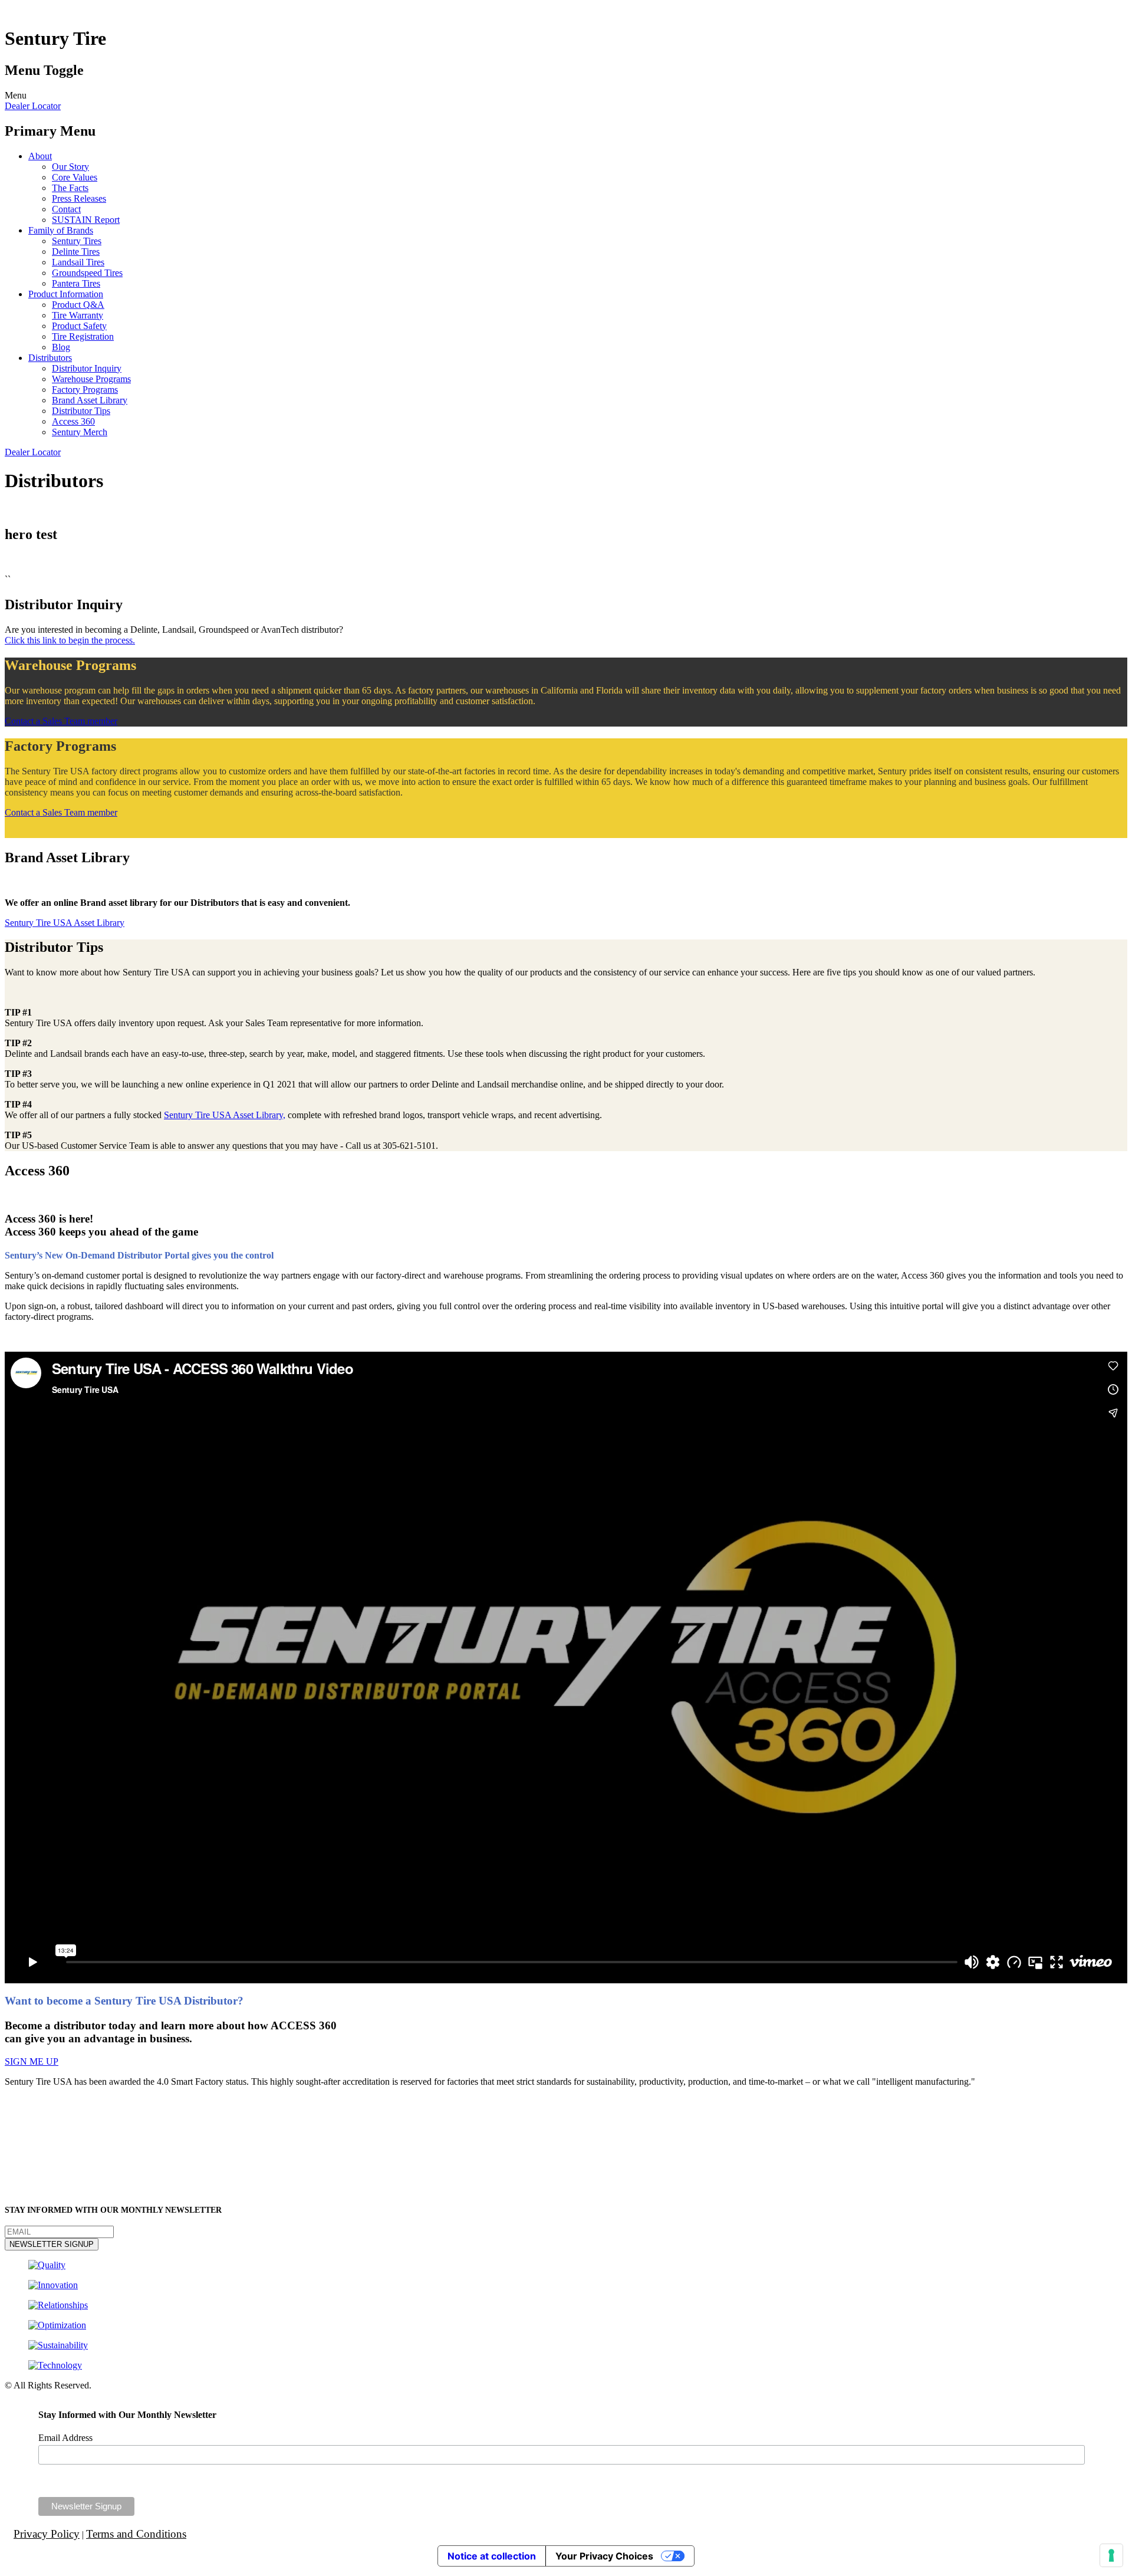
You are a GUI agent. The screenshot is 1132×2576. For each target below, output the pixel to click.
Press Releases (79, 198)
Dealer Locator (33, 106)
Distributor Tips (81, 411)
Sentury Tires (77, 241)
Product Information (66, 294)
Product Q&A (78, 305)
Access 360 (73, 421)
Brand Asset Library (90, 400)
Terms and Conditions (136, 2534)
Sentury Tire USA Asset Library (65, 923)
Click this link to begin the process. (70, 640)
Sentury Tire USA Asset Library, (225, 1115)
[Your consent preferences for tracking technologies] (1111, 2555)
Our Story (70, 167)
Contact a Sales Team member (61, 721)
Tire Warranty (78, 315)
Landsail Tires (78, 262)
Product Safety (79, 326)
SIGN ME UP (32, 2061)
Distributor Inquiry (87, 368)
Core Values (75, 177)
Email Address (65, 2438)
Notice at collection (492, 2556)
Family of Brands (61, 230)
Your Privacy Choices (604, 2556)
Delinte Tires (76, 252)
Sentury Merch (80, 432)
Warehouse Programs (91, 379)
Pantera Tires (76, 283)
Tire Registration (83, 336)
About (40, 156)
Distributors (50, 358)
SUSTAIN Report (86, 220)
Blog (61, 347)
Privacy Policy (47, 2534)
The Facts (70, 188)
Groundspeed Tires (87, 273)
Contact (66, 209)
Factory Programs (85, 390)
